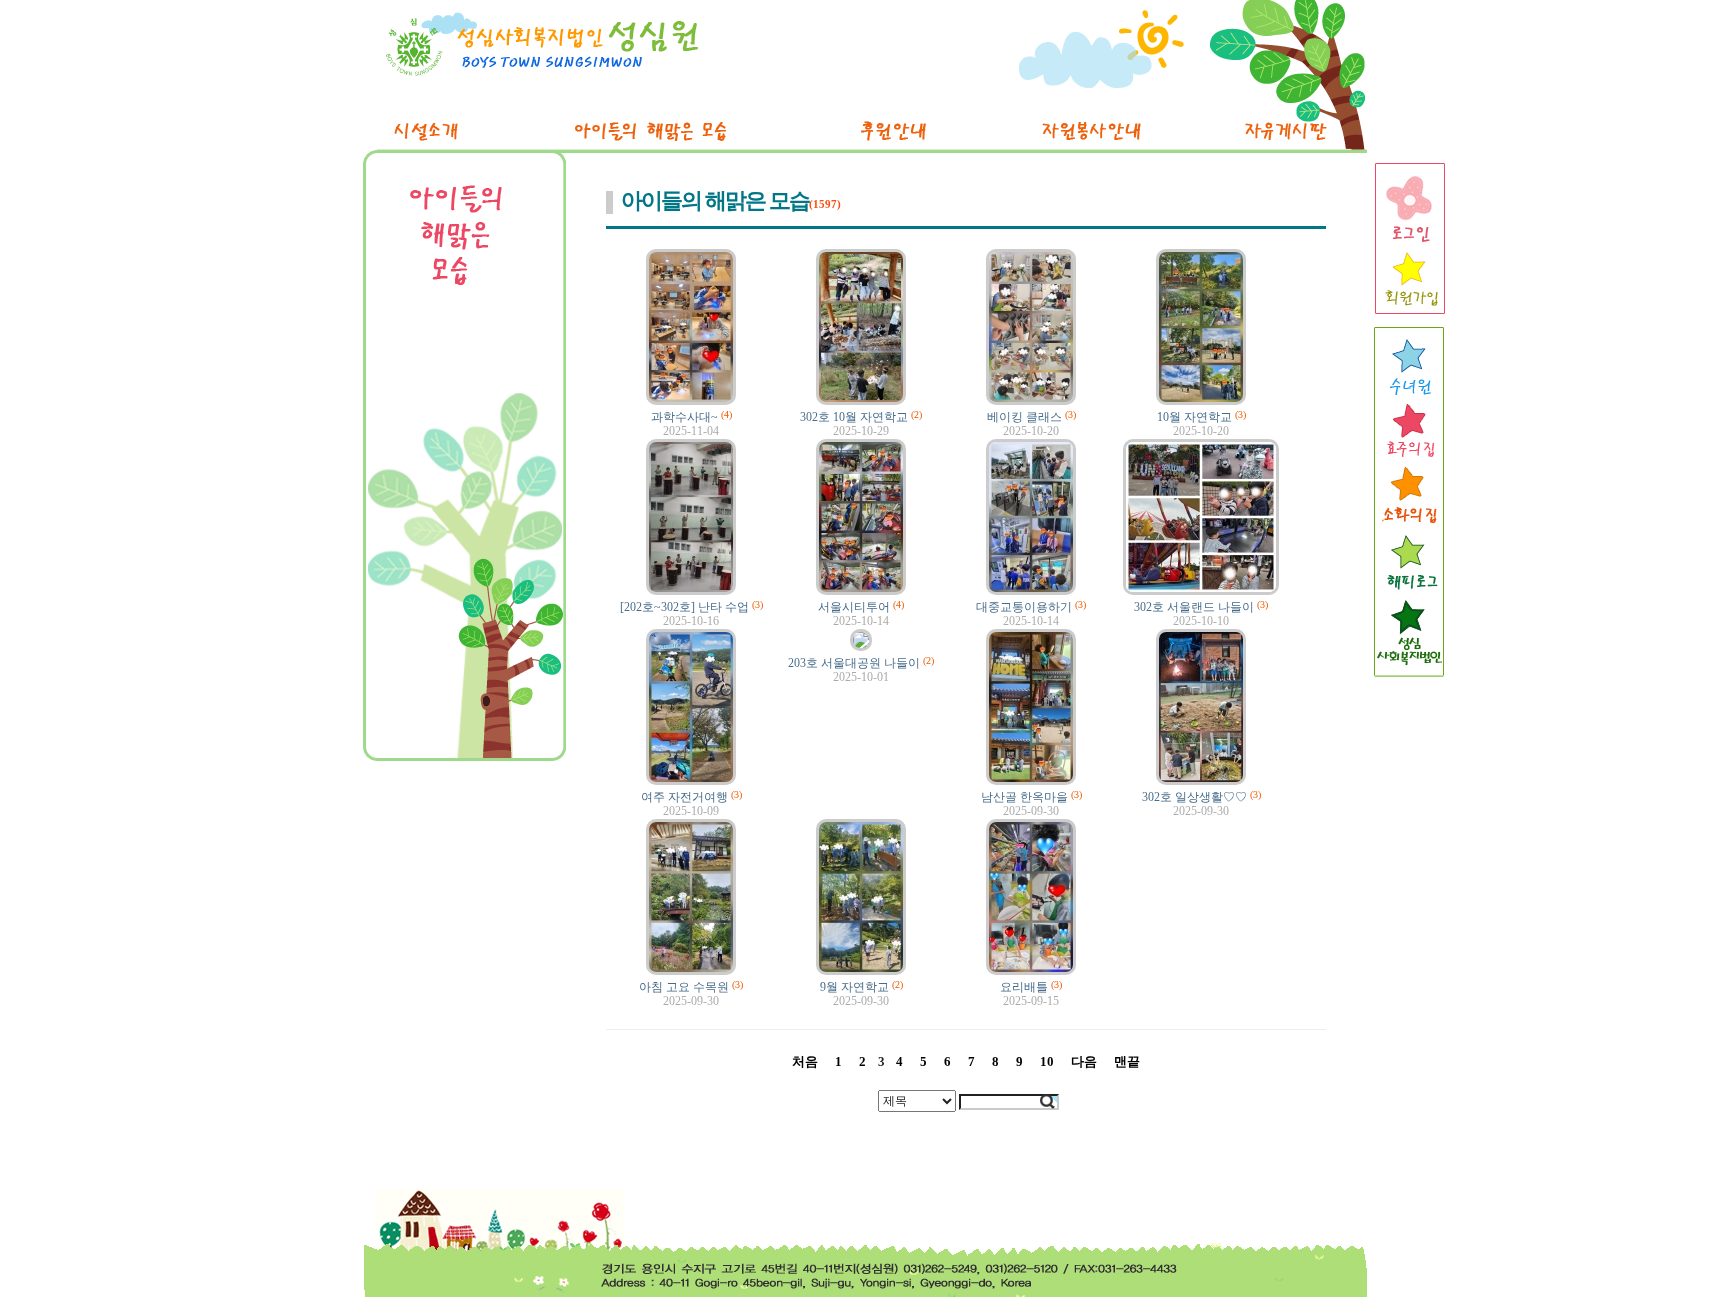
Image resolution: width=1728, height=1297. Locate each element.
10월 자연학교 (1194, 417)
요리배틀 (1024, 987)
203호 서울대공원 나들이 (854, 663)
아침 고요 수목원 (684, 987)
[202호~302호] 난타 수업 (684, 607)
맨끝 (1127, 1061)
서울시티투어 (854, 607)
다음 (1084, 1061)
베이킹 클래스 (1024, 417)
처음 (805, 1061)
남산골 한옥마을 (1024, 797)
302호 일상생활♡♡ (1194, 797)
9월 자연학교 (854, 987)
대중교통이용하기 (1024, 607)
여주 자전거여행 (684, 797)
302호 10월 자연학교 (854, 417)
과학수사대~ (684, 417)
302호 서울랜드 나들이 (1194, 607)
